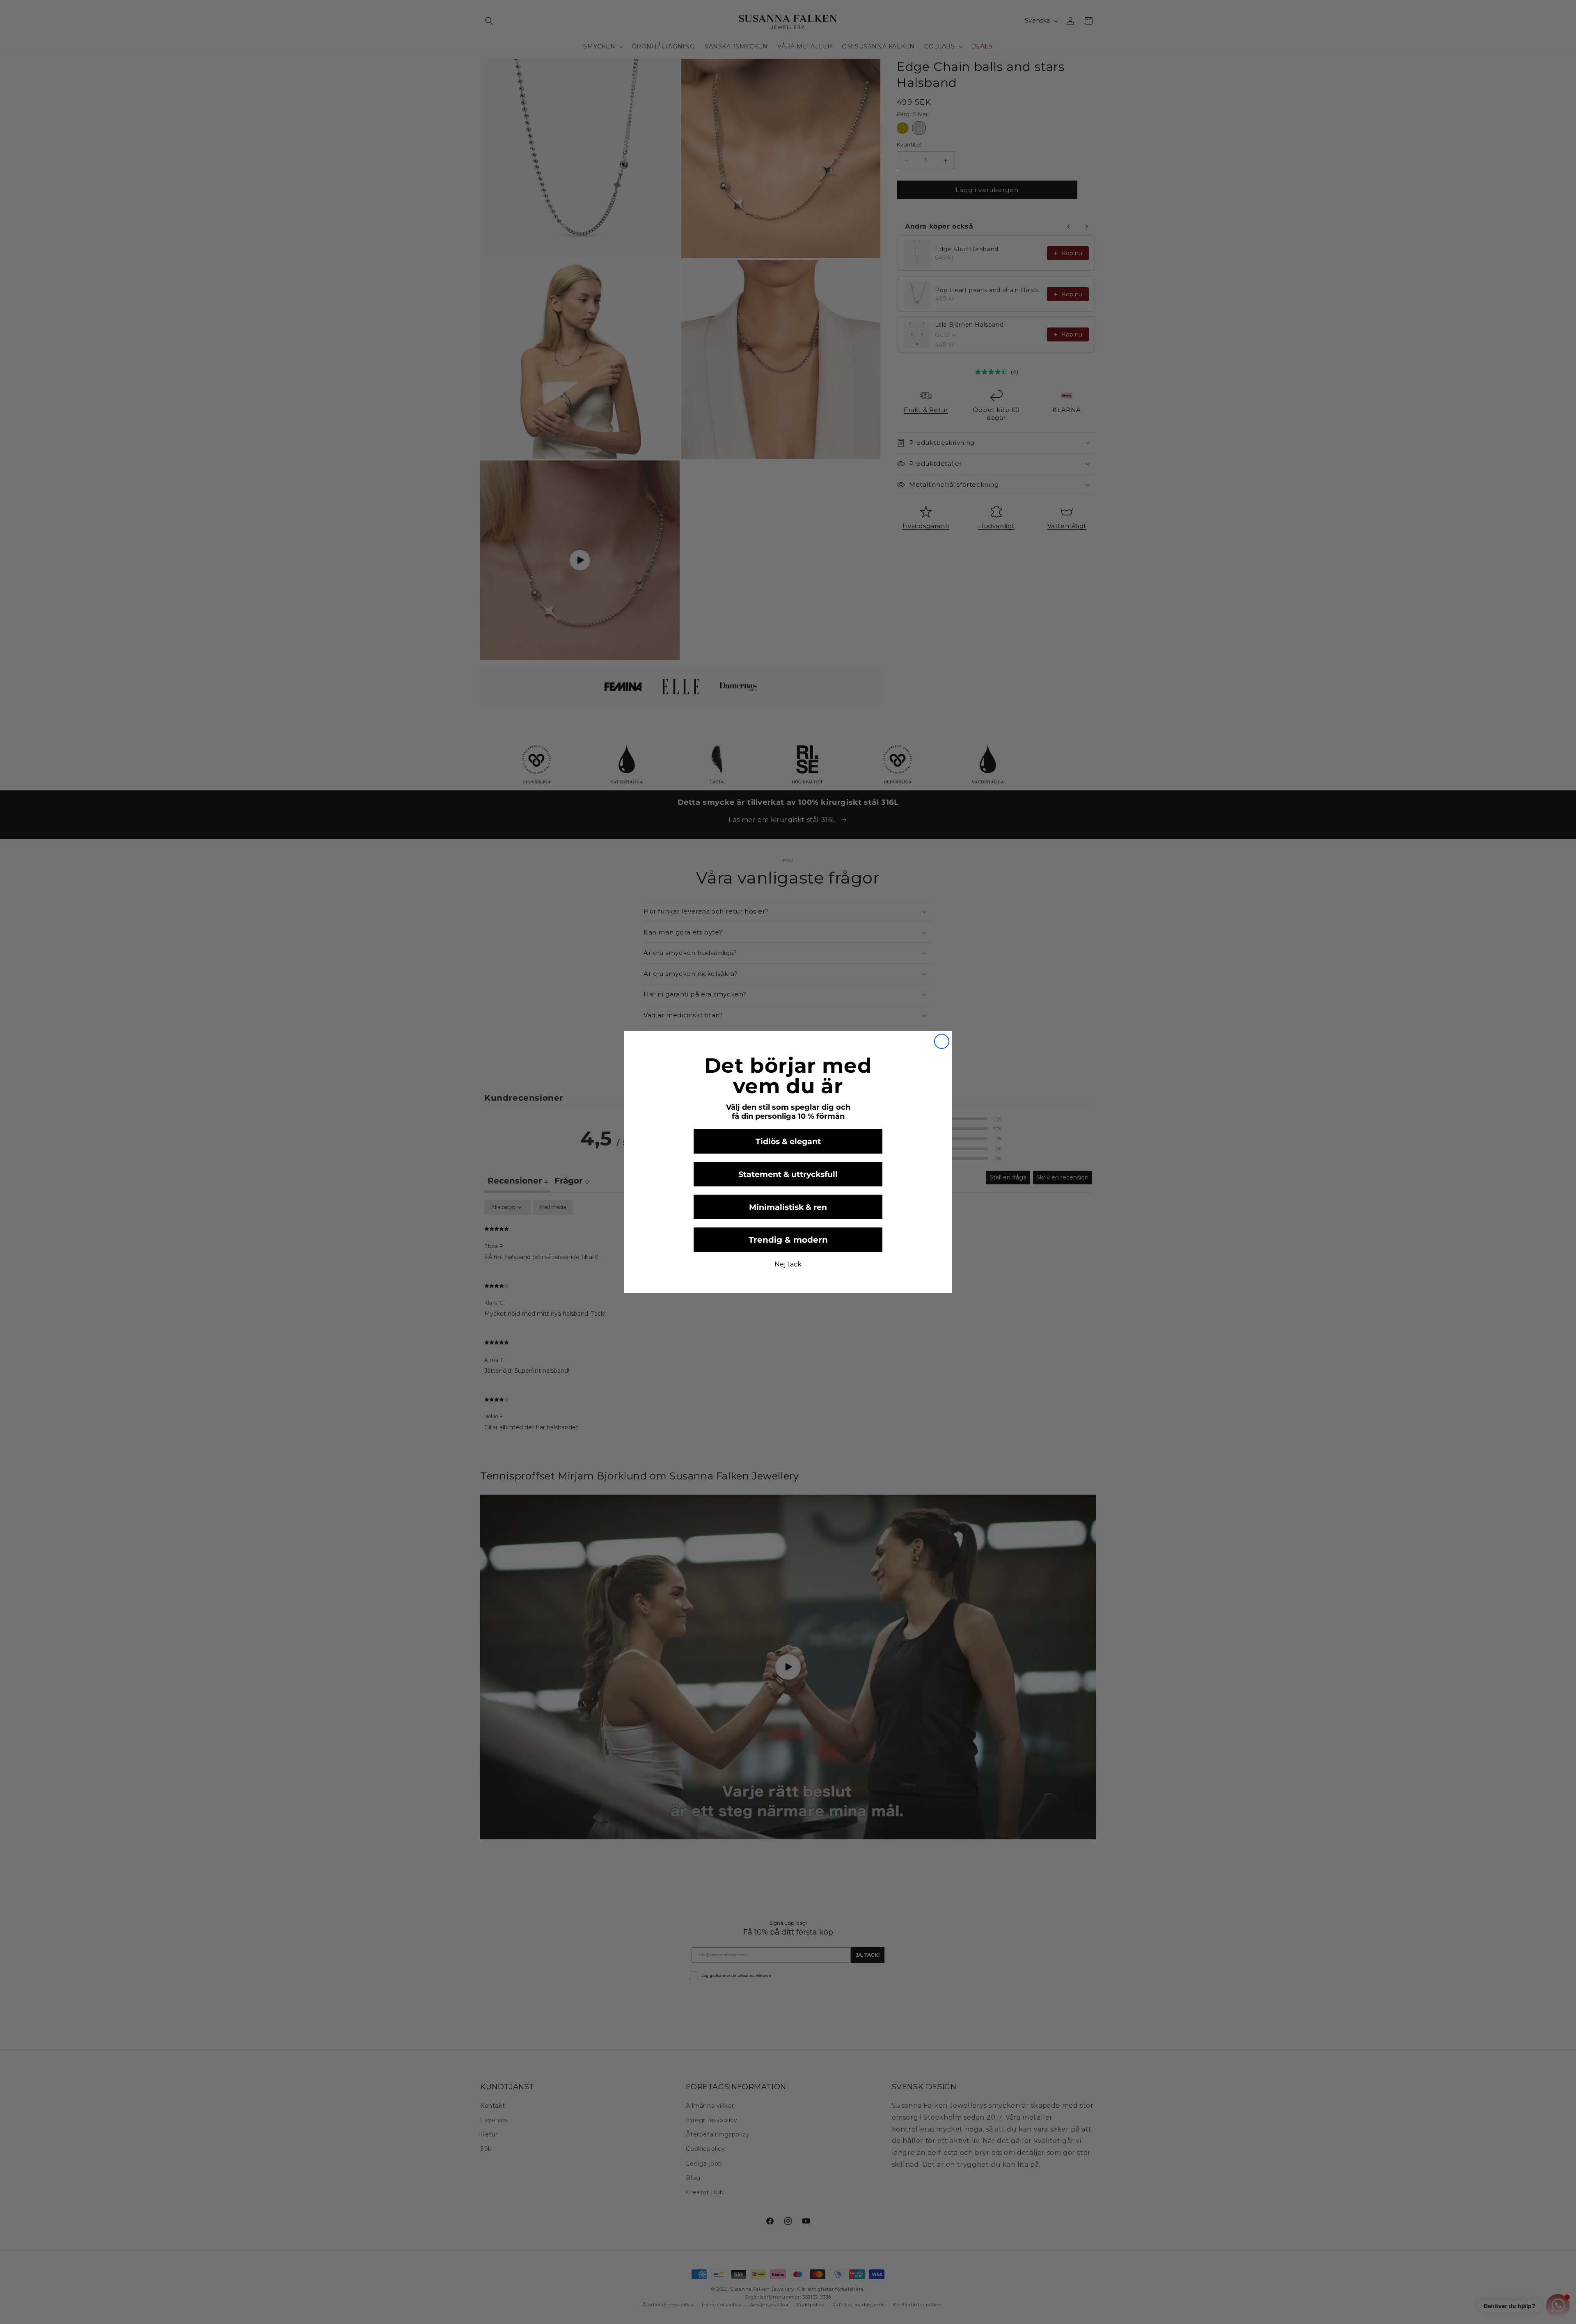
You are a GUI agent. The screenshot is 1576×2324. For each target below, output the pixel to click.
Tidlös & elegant (788, 1141)
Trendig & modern (788, 1240)
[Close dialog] (942, 1041)
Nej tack (788, 1264)
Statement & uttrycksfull (788, 1174)
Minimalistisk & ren (788, 1207)
